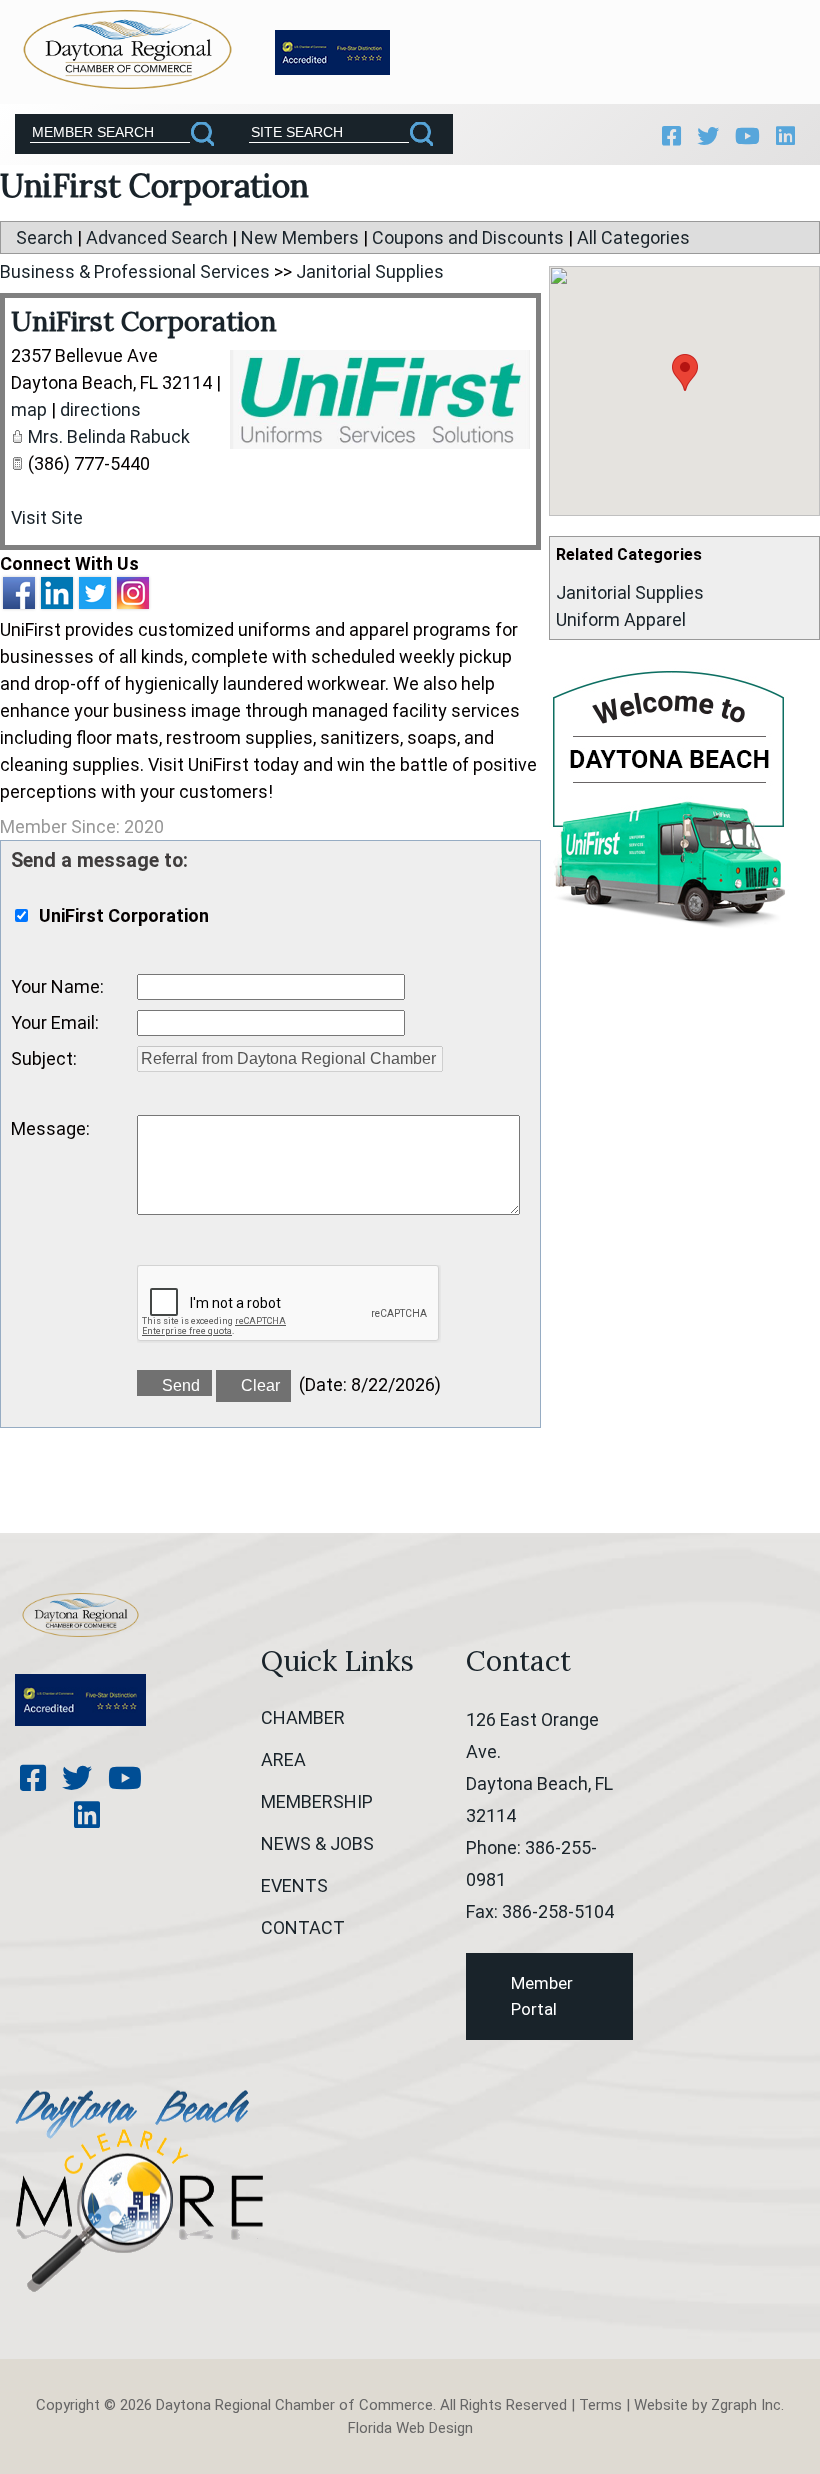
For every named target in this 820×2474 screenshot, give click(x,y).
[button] (685, 372)
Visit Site (47, 517)
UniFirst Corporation (144, 321)
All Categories (633, 237)
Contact (303, 1927)
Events (294, 1885)
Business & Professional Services (135, 271)
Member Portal (542, 1996)
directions (100, 409)
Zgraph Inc (746, 2405)
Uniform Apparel (621, 619)
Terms (600, 2405)
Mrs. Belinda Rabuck (109, 436)
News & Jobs (317, 1843)
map (29, 409)
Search (44, 237)
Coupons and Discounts (468, 237)
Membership (317, 1801)
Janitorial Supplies (630, 592)
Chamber (303, 1717)
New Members (300, 237)
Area (283, 1759)
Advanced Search (157, 237)
